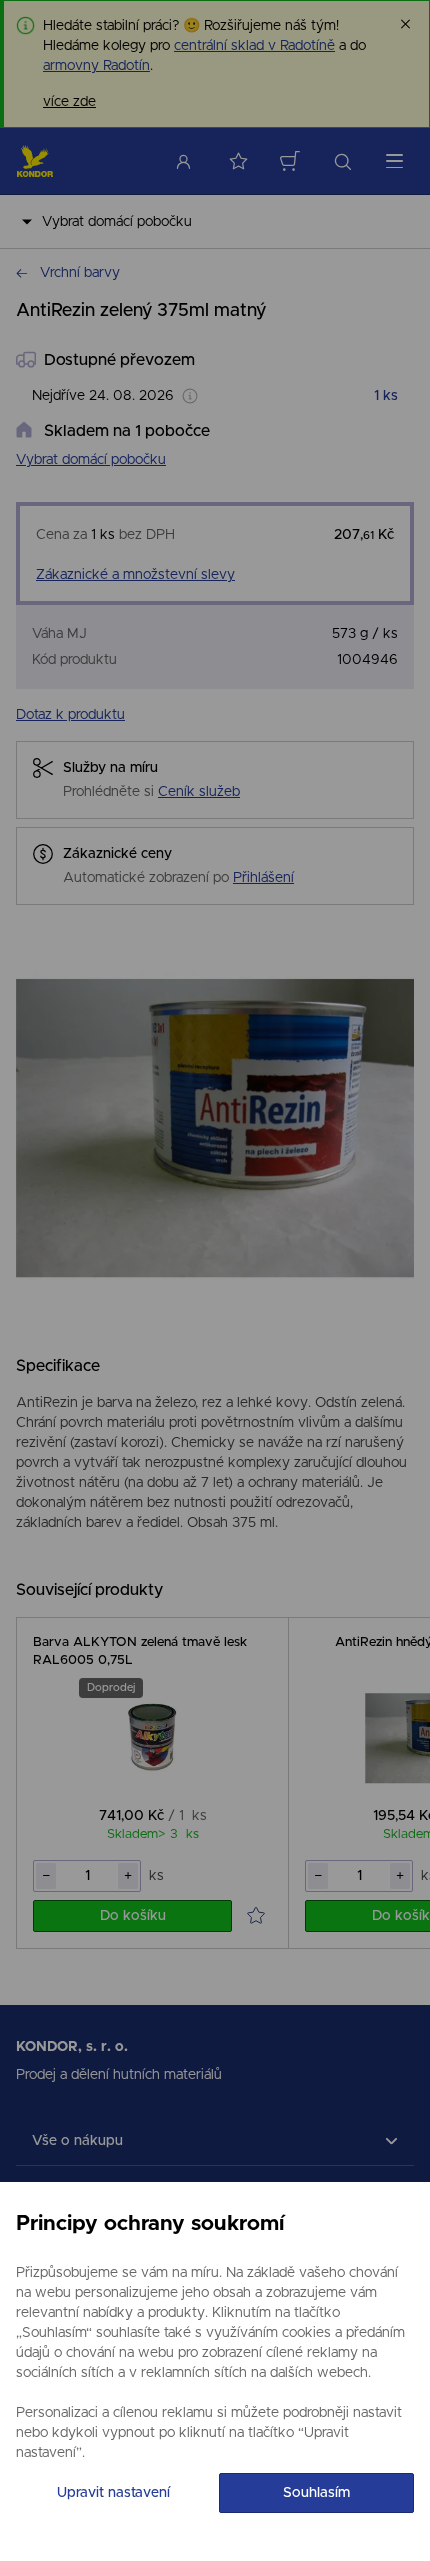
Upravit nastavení (113, 2493)
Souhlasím (316, 2493)
